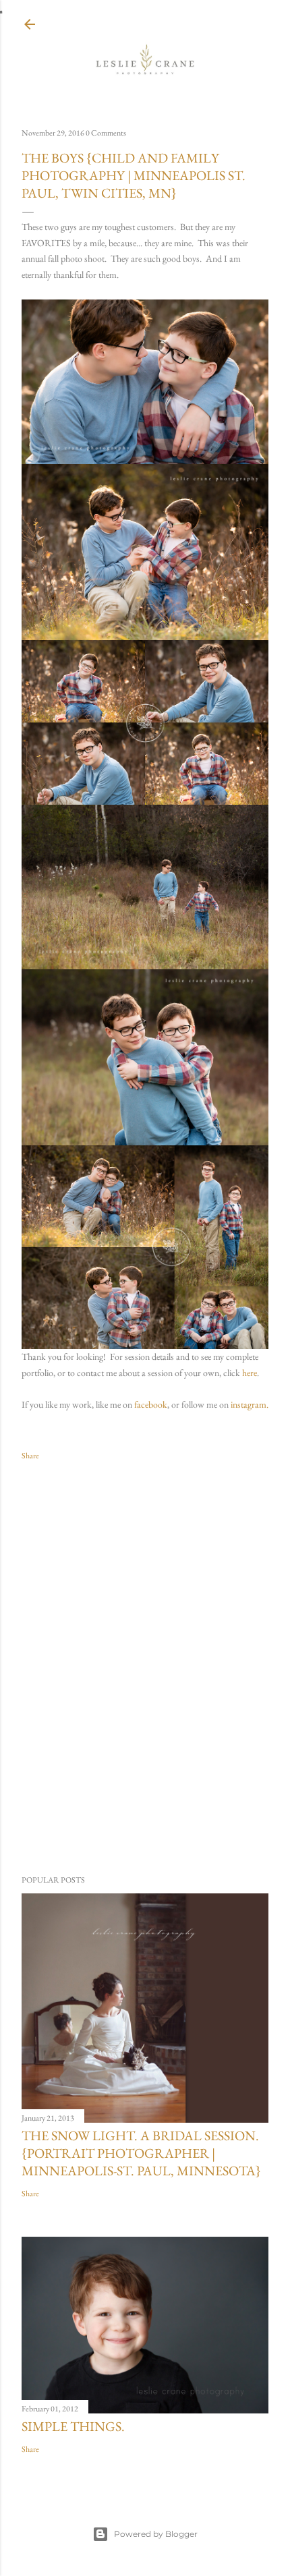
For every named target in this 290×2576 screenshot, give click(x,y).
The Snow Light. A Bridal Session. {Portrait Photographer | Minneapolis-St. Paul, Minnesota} (141, 2153)
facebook (151, 1404)
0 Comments (106, 133)
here (250, 1373)
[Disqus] (145, 1668)
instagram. (250, 1404)
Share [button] (30, 1456)
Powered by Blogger (156, 2534)
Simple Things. (73, 2426)
